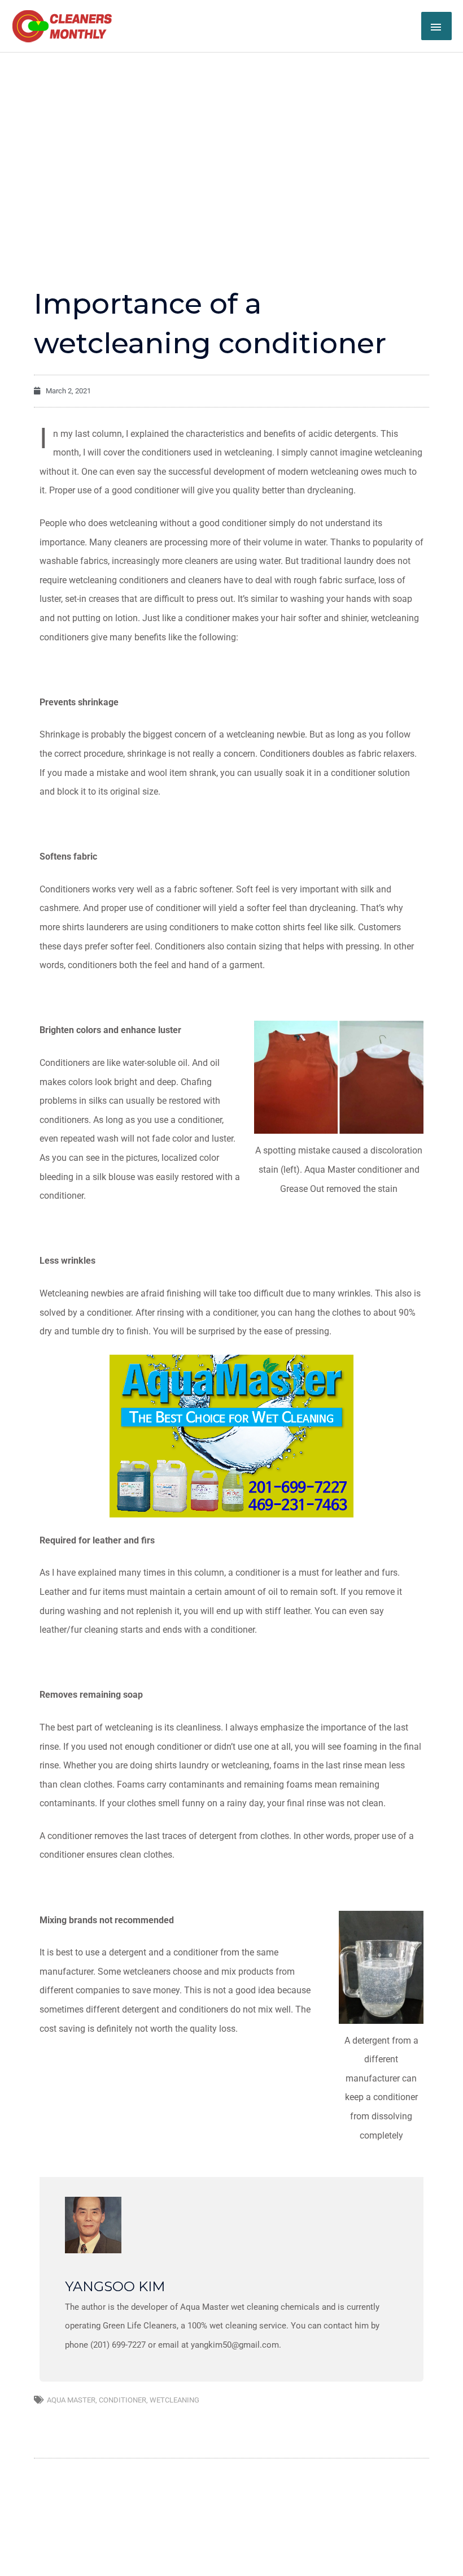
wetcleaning (174, 2400)
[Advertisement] (231, 137)
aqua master (71, 2400)
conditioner (123, 2400)
